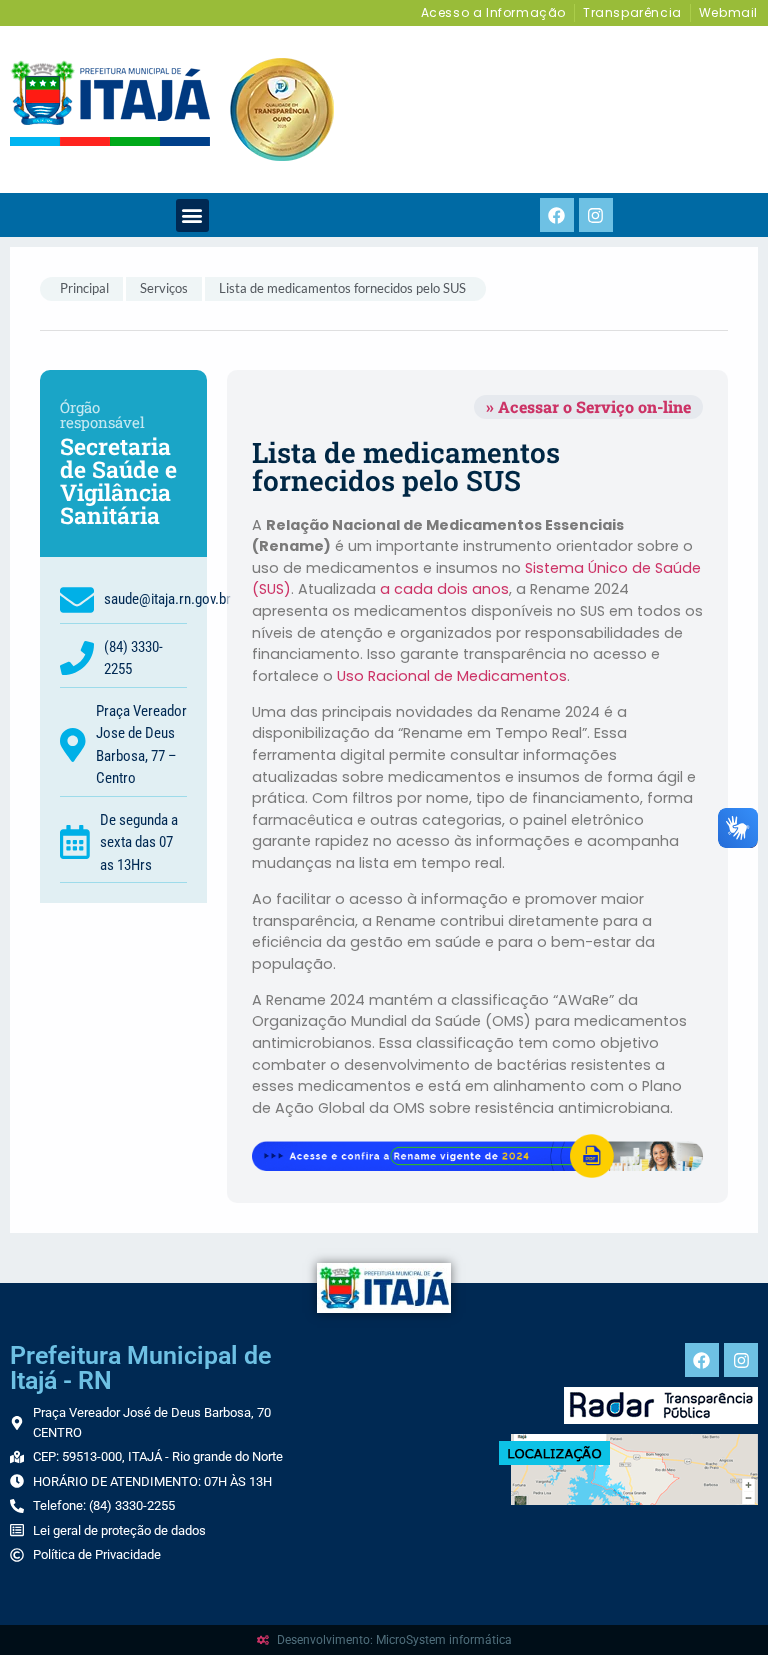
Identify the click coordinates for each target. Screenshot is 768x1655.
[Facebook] (557, 215)
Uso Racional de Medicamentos (452, 676)
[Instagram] (596, 215)
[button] (192, 215)
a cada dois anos (444, 589)
